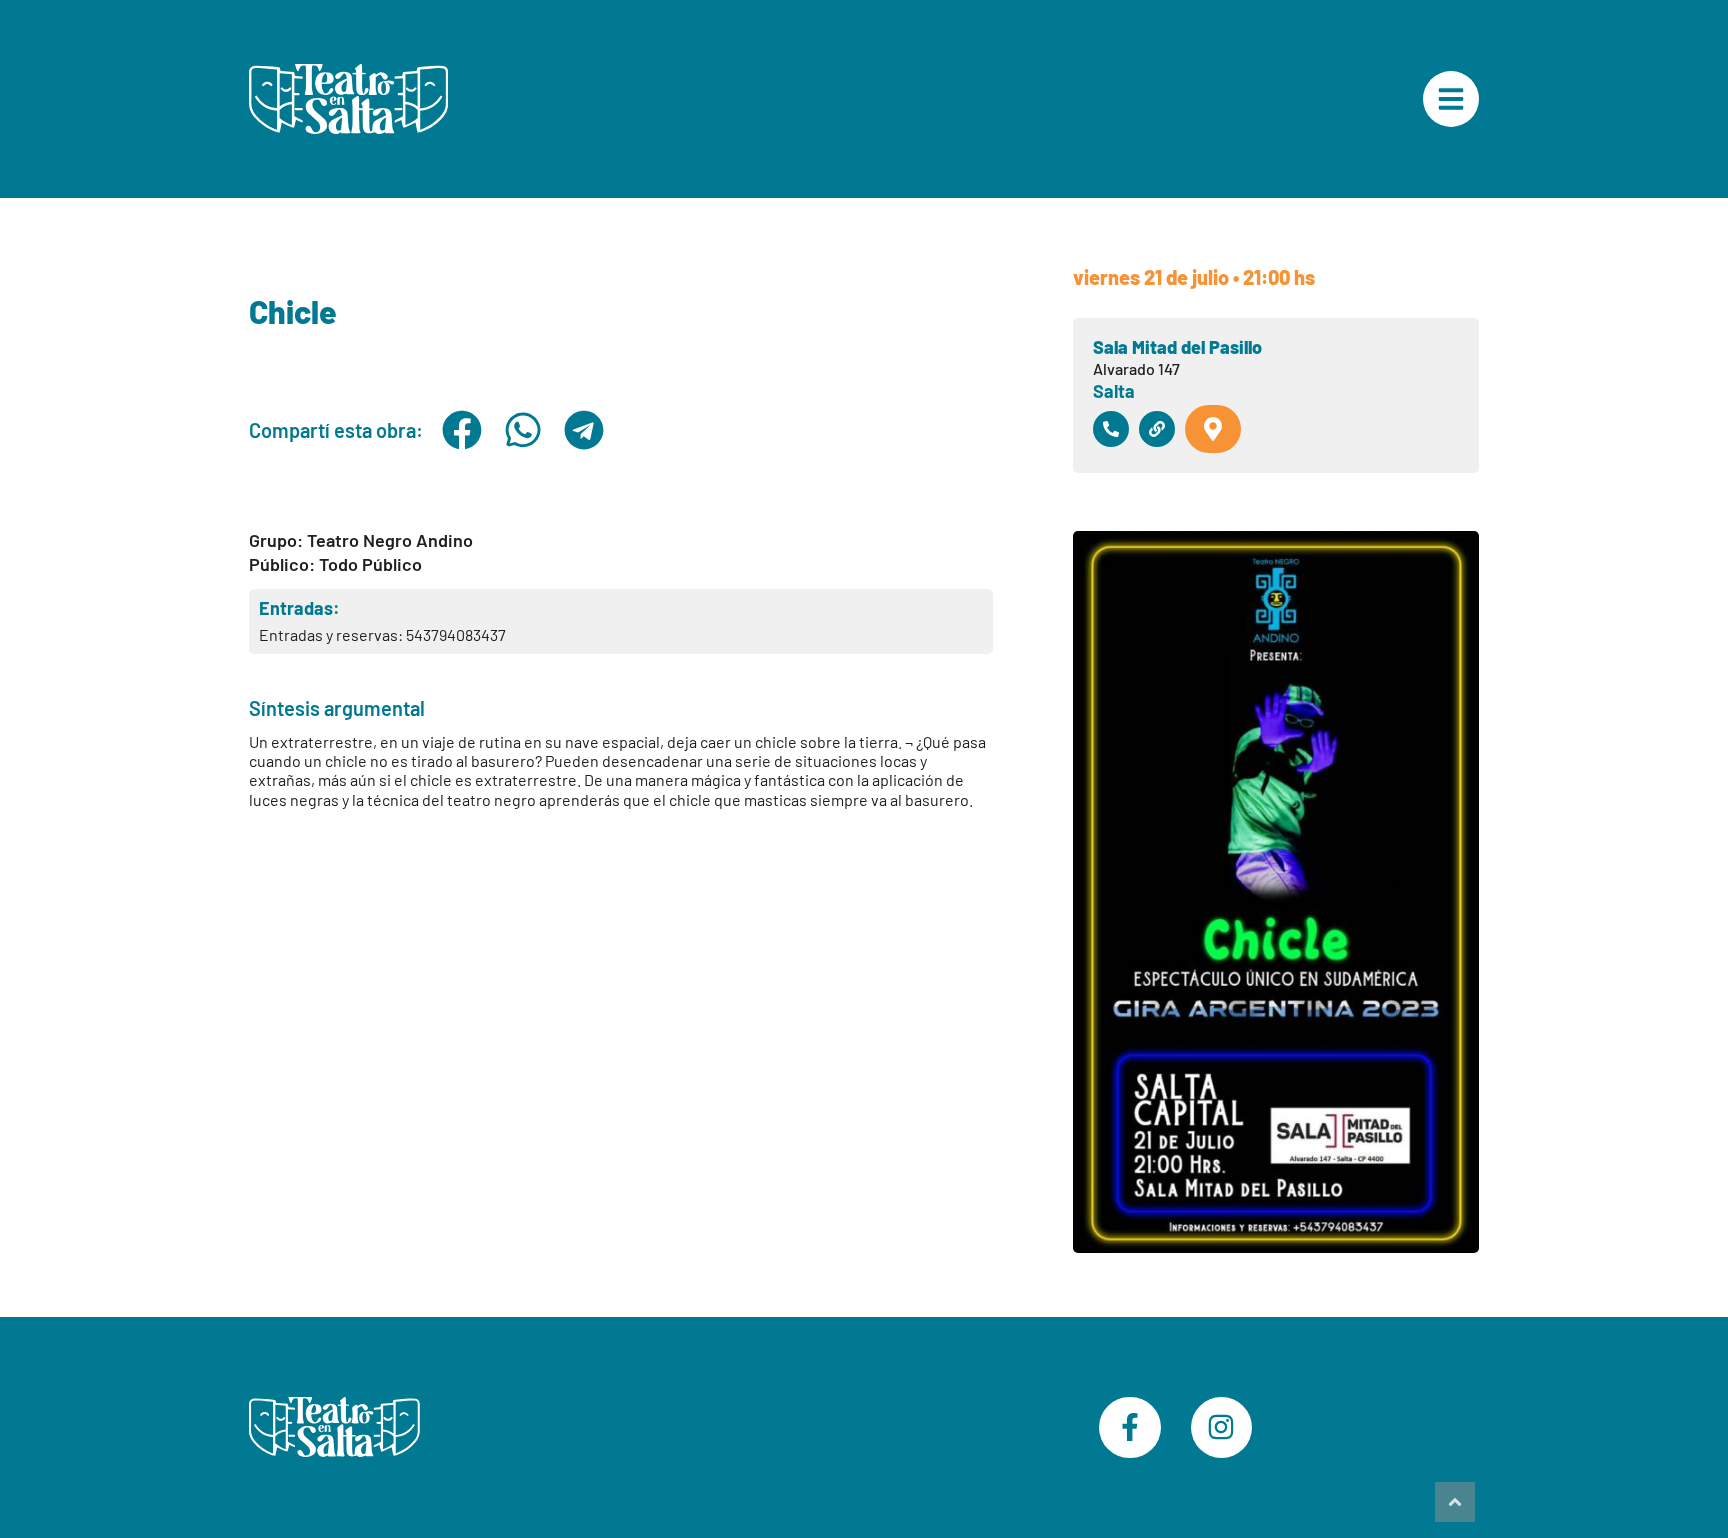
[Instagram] (1222, 1428)
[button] (461, 430)
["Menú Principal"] (1451, 99)
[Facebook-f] (1130, 1428)
